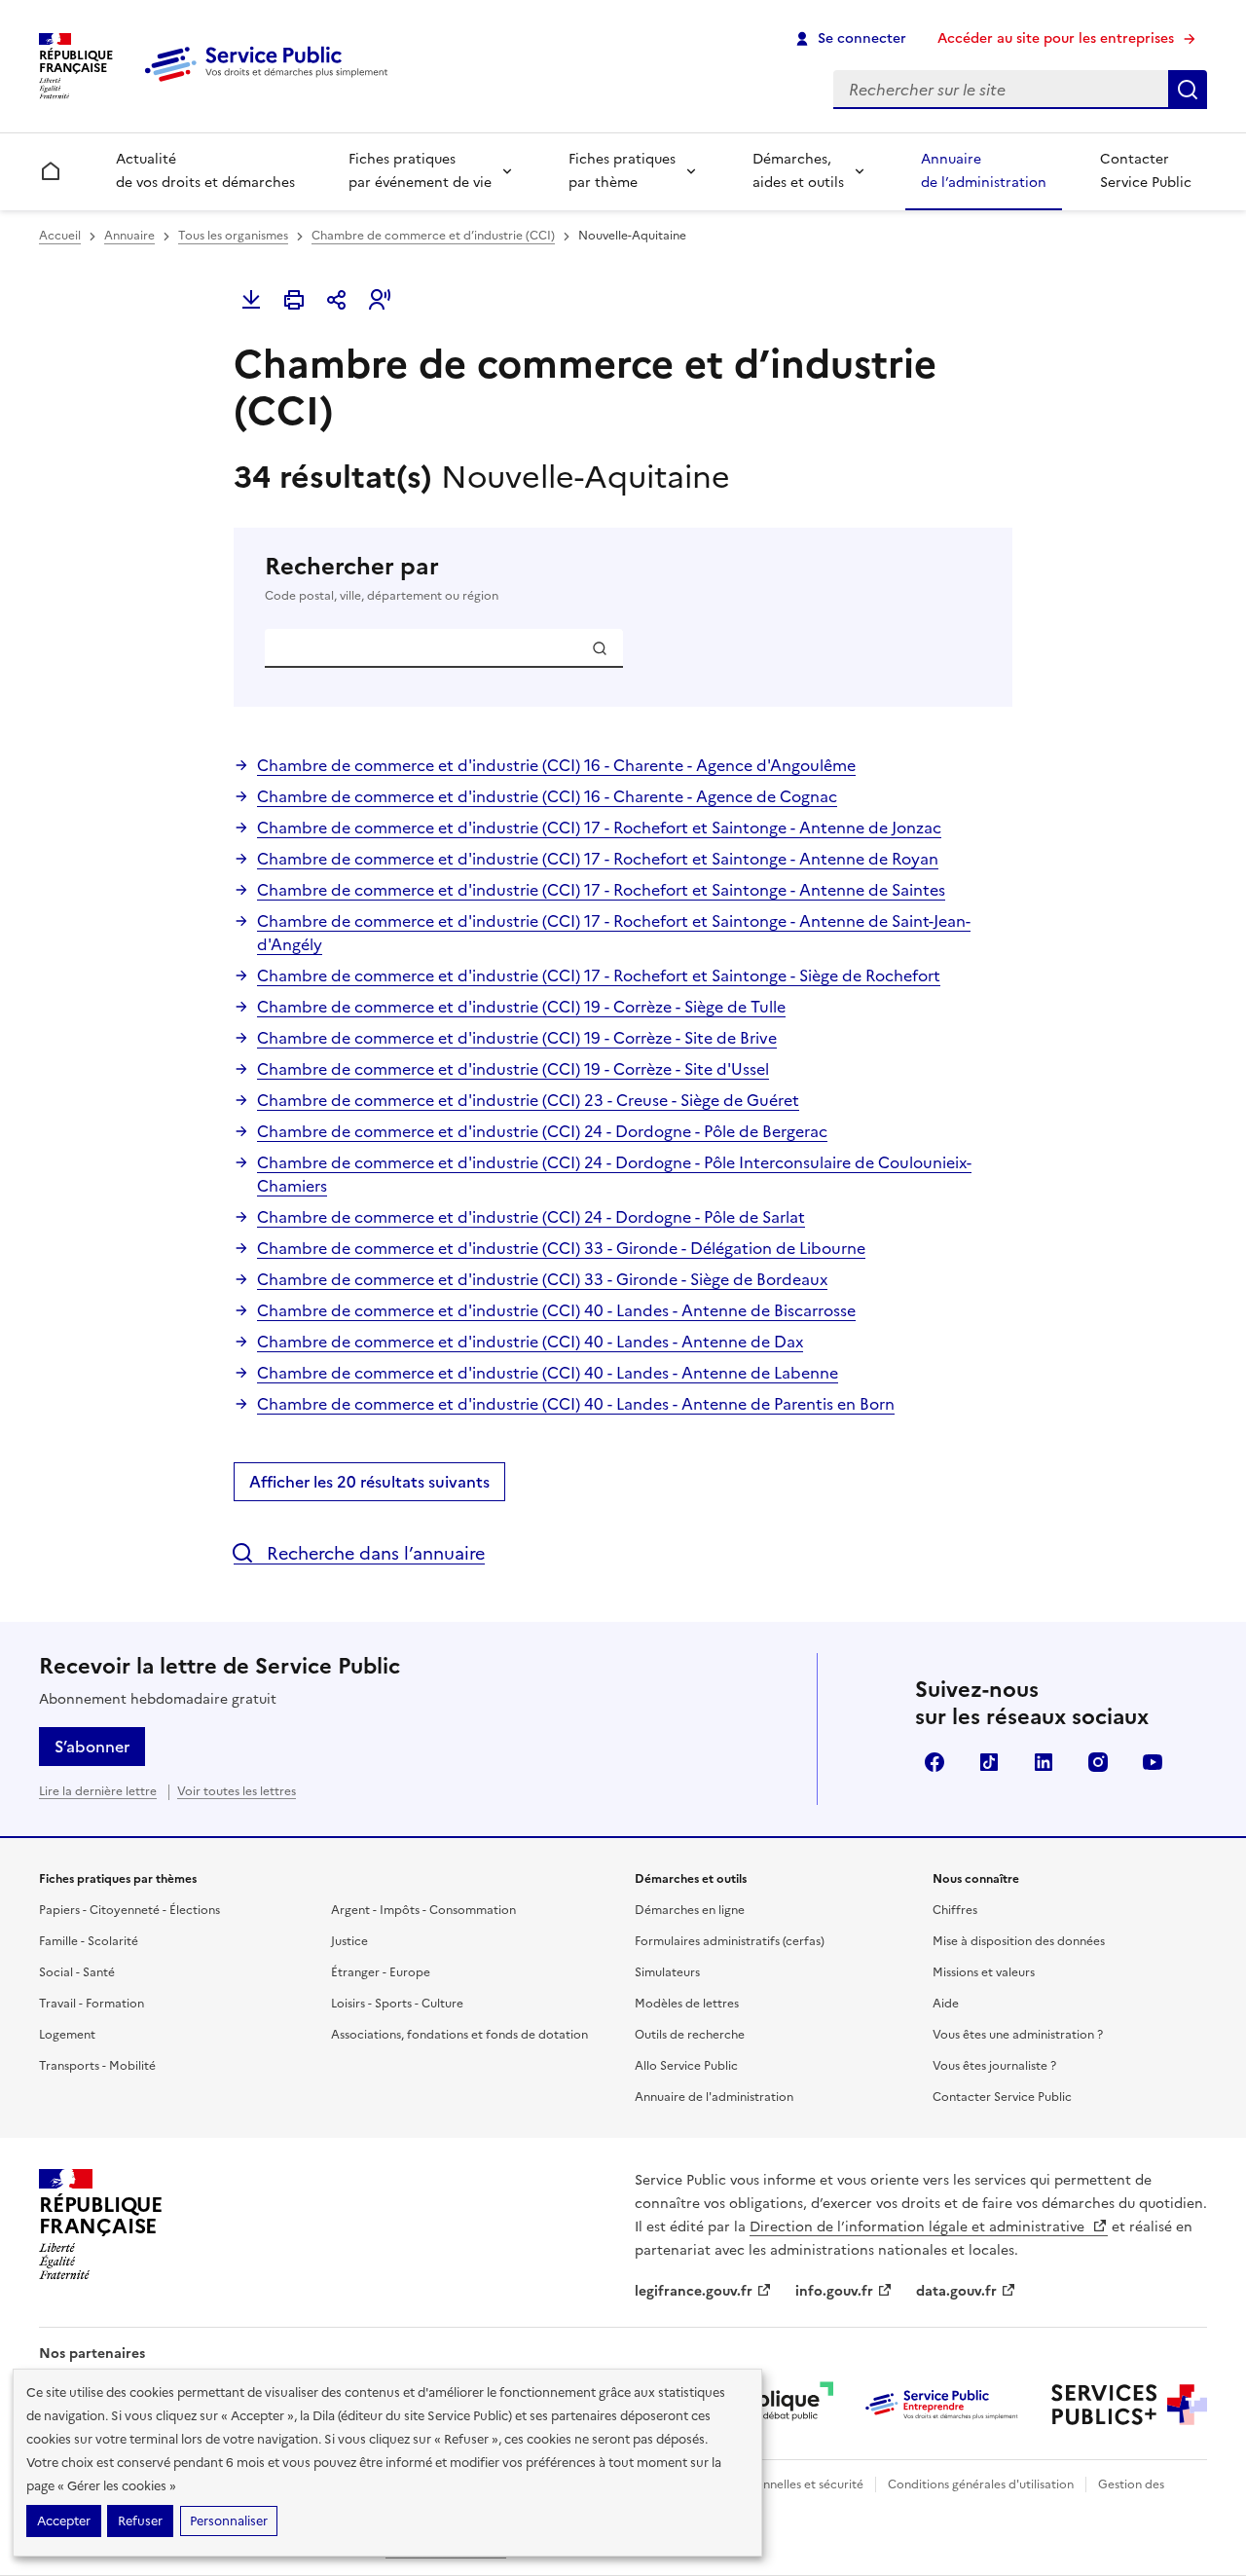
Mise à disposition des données (1019, 1941)
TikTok (989, 1762)
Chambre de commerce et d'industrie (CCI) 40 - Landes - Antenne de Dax (530, 1342)
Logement (67, 2035)
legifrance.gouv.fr (694, 2291)
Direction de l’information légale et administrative (919, 2227)
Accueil (60, 236)
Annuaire (129, 236)
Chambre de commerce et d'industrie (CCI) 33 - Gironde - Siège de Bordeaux (542, 1279)
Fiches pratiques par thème (622, 171)
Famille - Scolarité (89, 1941)
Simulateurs (667, 1972)
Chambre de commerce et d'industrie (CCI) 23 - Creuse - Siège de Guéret (528, 1100)
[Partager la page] (337, 300)
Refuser (140, 2521)
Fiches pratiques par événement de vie (420, 171)
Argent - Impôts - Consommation (423, 1910)
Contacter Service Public (1146, 171)
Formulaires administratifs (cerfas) (730, 1941)
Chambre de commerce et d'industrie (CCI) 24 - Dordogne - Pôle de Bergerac (542, 1131)
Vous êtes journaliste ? (994, 2066)
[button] (380, 300)
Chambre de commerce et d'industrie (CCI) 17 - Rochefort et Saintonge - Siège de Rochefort (599, 975)
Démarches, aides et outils (798, 171)
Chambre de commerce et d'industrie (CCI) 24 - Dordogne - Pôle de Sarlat (531, 1217)
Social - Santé (77, 1972)
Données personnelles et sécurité (771, 2484)
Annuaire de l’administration (984, 171)
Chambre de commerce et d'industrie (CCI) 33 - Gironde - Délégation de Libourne (561, 1248)
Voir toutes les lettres (237, 1791)
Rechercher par (382, 578)
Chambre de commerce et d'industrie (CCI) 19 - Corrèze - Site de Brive (517, 1038)
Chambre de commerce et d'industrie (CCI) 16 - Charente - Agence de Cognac (547, 796)
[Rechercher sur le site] (1188, 90)
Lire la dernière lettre (98, 1791)
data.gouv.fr (956, 2291)
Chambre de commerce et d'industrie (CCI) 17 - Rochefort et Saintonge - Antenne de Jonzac (599, 828)
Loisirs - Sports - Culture (397, 2004)
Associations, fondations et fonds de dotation (459, 2035)
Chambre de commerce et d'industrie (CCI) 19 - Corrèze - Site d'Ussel (513, 1069)
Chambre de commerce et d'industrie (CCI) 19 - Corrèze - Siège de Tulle (521, 1007)
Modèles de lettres (687, 2004)
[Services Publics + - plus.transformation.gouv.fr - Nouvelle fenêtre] (1129, 2405)
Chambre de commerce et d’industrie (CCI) (433, 236)
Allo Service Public (686, 2066)
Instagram (1098, 1762)
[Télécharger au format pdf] (251, 300)
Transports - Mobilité (97, 2066)
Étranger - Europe (381, 1972)
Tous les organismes (233, 236)
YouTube (1153, 1762)
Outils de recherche (690, 2035)
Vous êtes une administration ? (1018, 2035)
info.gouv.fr (834, 2291)
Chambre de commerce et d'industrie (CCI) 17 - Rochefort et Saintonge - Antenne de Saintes (601, 890)
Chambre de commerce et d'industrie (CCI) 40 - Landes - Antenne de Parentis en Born (576, 1404)
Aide (946, 2004)
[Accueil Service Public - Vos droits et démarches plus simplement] (271, 83)
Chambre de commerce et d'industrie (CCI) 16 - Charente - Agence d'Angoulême (556, 765)
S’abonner (92, 1747)
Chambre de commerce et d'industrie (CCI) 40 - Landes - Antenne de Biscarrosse (556, 1310)
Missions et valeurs (984, 1972)
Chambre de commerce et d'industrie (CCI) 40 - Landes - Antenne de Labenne (548, 1373)
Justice (349, 1941)
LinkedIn (1044, 1762)
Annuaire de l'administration (714, 2097)
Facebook (934, 1762)
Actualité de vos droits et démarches (205, 171)
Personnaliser (229, 2521)
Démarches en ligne (690, 1910)
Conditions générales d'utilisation (981, 2484)
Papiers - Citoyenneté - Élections (129, 1910)
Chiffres (955, 1910)
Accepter (64, 2521)
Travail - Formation (92, 2004)
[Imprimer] (294, 300)
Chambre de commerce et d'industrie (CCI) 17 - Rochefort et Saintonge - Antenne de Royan (598, 859)
